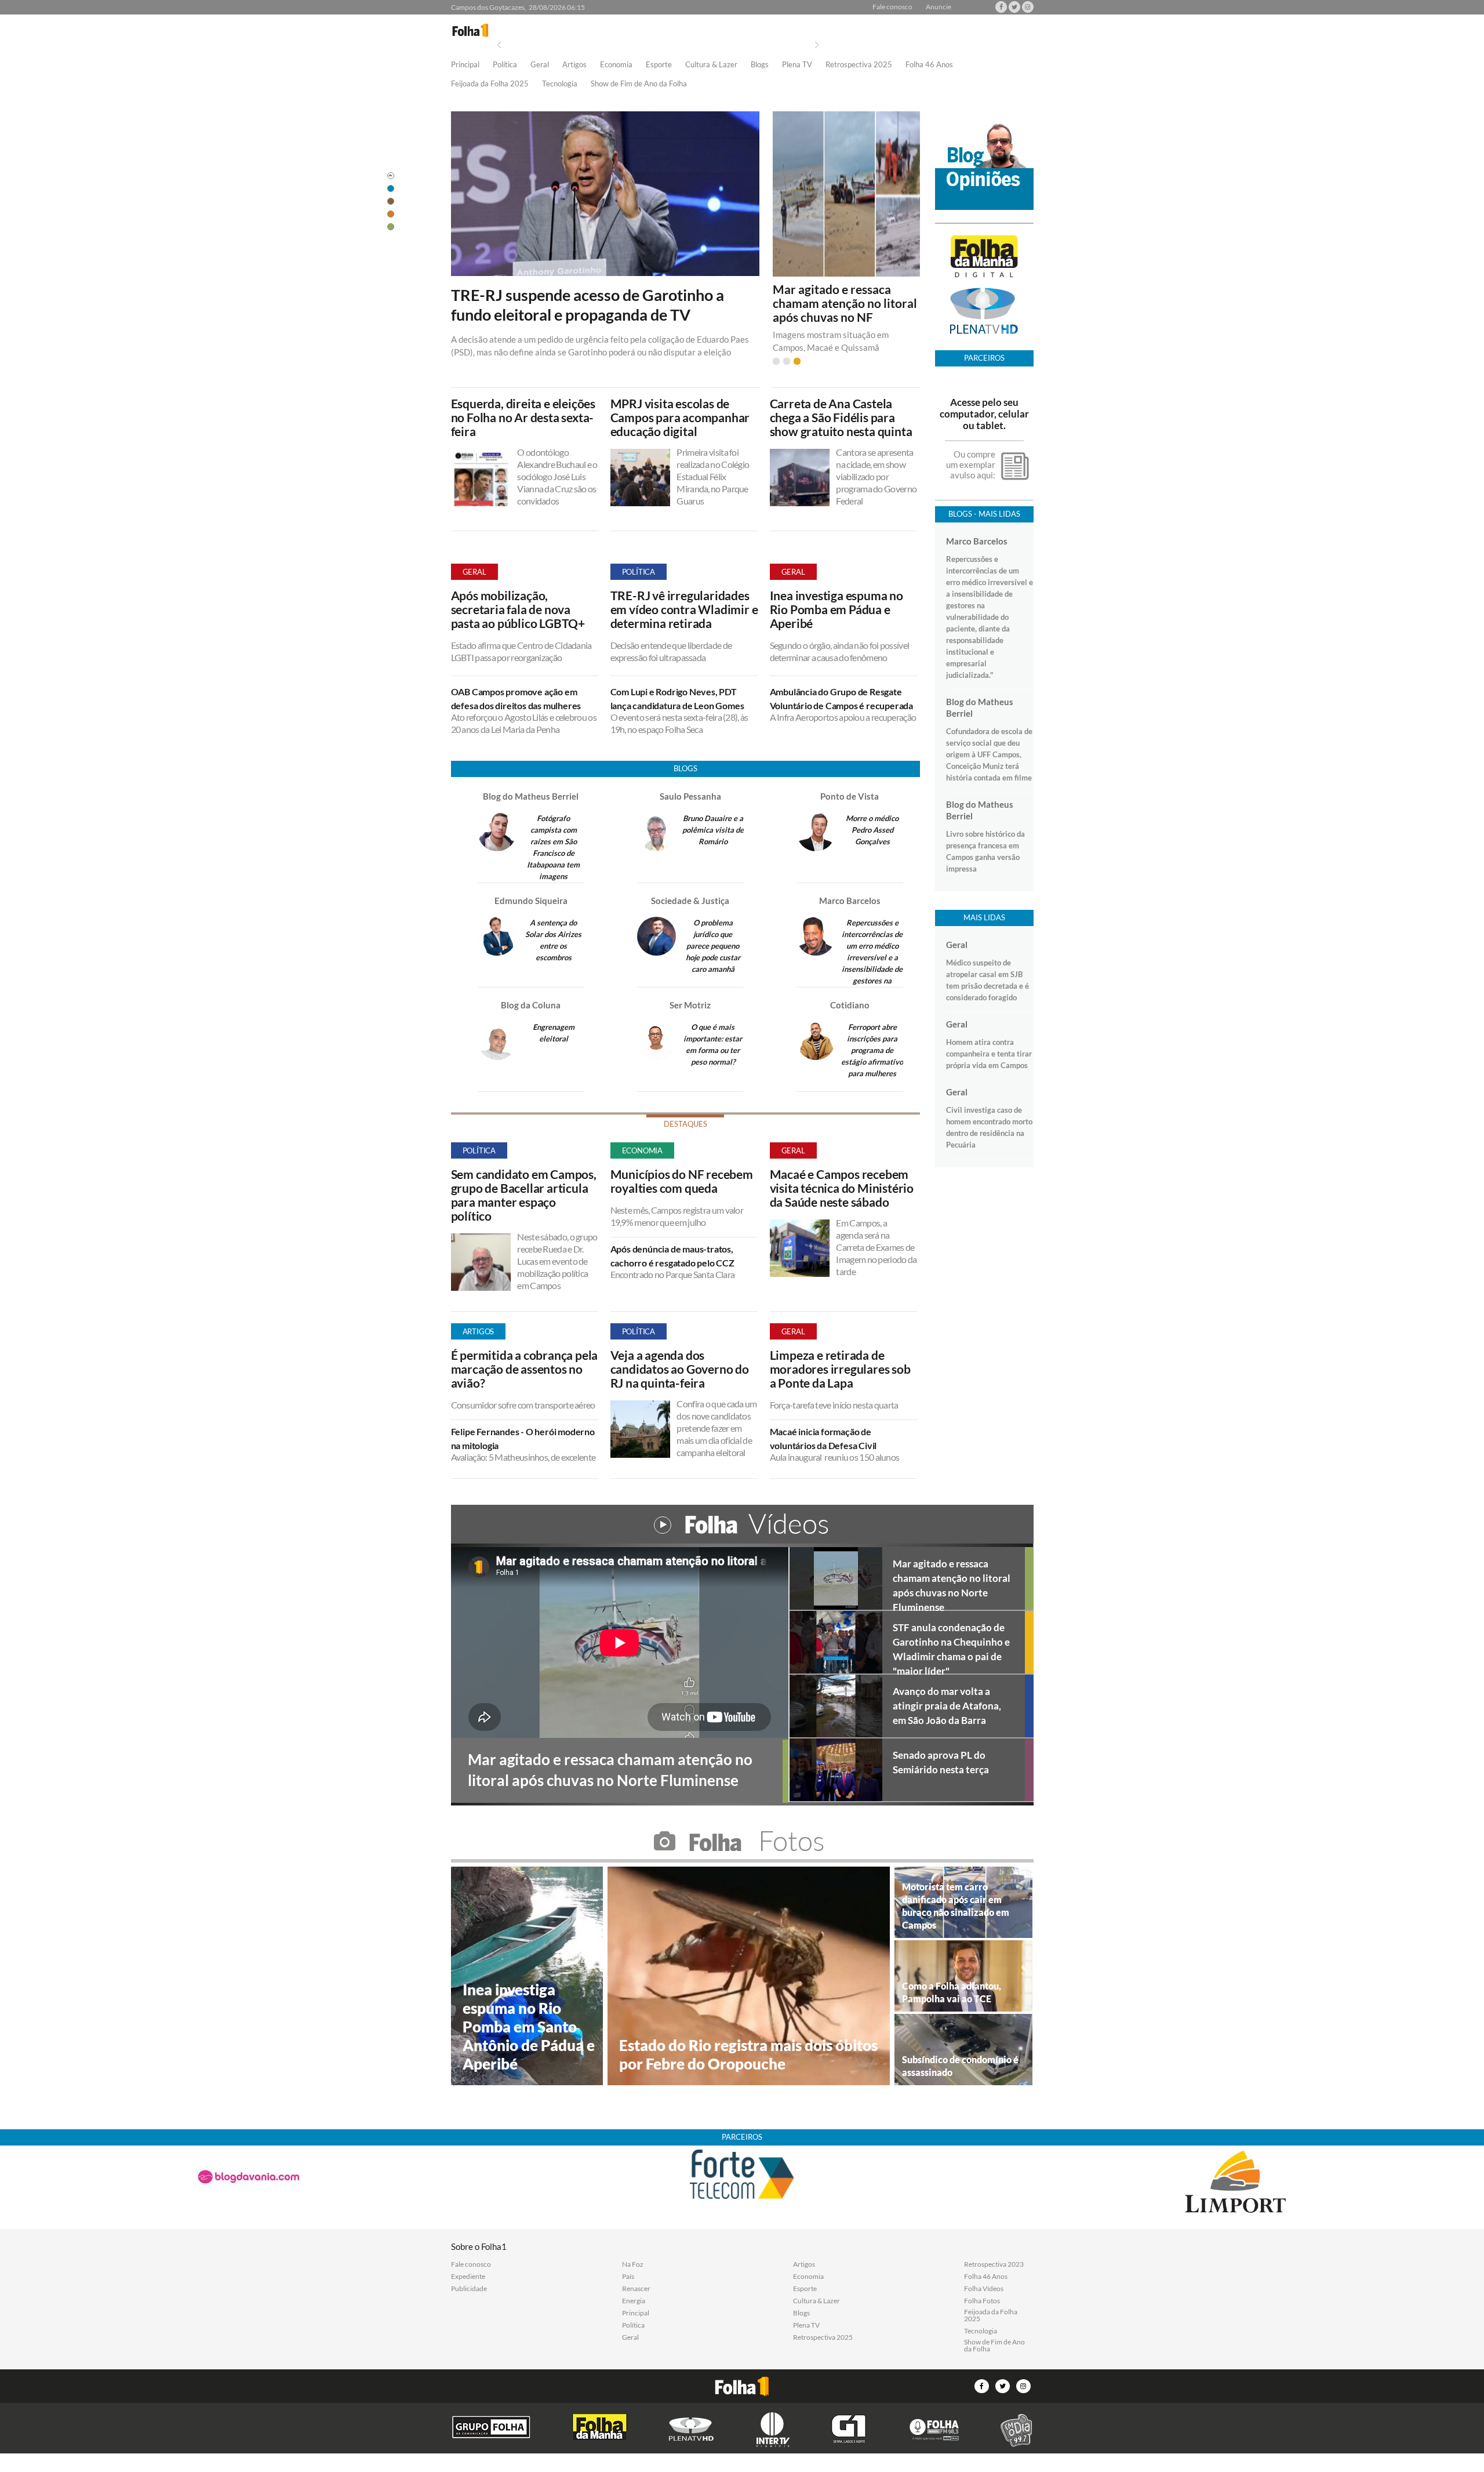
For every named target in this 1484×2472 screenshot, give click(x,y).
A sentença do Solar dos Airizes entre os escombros (553, 940)
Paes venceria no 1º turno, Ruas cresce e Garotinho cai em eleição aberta (843, 303)
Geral (540, 65)
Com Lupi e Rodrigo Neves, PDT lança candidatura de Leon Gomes (677, 698)
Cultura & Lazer (711, 65)
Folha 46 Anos (929, 65)
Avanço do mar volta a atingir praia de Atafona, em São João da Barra (947, 1706)
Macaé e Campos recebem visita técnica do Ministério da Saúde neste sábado (842, 1188)
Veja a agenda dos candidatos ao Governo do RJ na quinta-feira (680, 1369)
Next (817, 45)
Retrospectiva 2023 (994, 2264)
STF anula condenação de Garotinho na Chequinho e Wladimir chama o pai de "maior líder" (951, 1647)
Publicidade (469, 2289)
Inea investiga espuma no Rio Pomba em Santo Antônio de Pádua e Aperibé (529, 2027)
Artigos (574, 65)
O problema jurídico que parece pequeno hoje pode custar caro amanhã (713, 946)
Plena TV (797, 65)
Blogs (760, 65)
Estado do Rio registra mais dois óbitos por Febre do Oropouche (748, 2054)
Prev (499, 45)
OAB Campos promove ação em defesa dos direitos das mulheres (516, 698)
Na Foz (633, 2264)
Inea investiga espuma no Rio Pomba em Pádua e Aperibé (836, 609)
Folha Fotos (982, 2301)
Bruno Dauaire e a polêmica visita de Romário (713, 830)
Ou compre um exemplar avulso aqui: (971, 464)
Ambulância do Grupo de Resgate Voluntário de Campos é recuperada (841, 698)
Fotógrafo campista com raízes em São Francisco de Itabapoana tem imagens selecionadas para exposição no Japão (554, 865)
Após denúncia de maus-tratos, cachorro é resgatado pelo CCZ (673, 1256)
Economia (616, 65)
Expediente (468, 2277)
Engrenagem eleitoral (554, 1033)
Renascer (636, 2289)
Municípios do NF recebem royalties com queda (682, 1181)
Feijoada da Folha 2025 (490, 84)
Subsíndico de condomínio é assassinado (960, 2066)
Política (505, 65)
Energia (634, 2301)
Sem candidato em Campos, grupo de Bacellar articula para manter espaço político (524, 1195)
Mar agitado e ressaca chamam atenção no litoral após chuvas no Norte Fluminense (952, 1584)
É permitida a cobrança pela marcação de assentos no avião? (525, 1369)
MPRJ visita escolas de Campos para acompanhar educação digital (680, 418)
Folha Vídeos (984, 2289)
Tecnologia (560, 84)
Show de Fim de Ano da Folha (639, 84)
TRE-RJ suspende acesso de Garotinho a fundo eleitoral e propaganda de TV (588, 305)
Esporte (659, 65)
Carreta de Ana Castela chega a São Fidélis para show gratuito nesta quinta (841, 418)
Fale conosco (892, 7)
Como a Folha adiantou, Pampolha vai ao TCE (952, 1992)
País (628, 2277)
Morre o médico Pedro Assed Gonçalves (872, 830)
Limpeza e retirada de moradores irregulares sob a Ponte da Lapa (840, 1369)
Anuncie (939, 7)
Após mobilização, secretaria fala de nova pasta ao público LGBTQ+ (518, 609)
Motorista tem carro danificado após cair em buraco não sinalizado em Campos (956, 1906)
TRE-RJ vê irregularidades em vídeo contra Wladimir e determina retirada (684, 609)
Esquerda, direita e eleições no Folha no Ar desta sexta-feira (523, 418)
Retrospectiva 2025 (859, 65)
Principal (465, 65)
